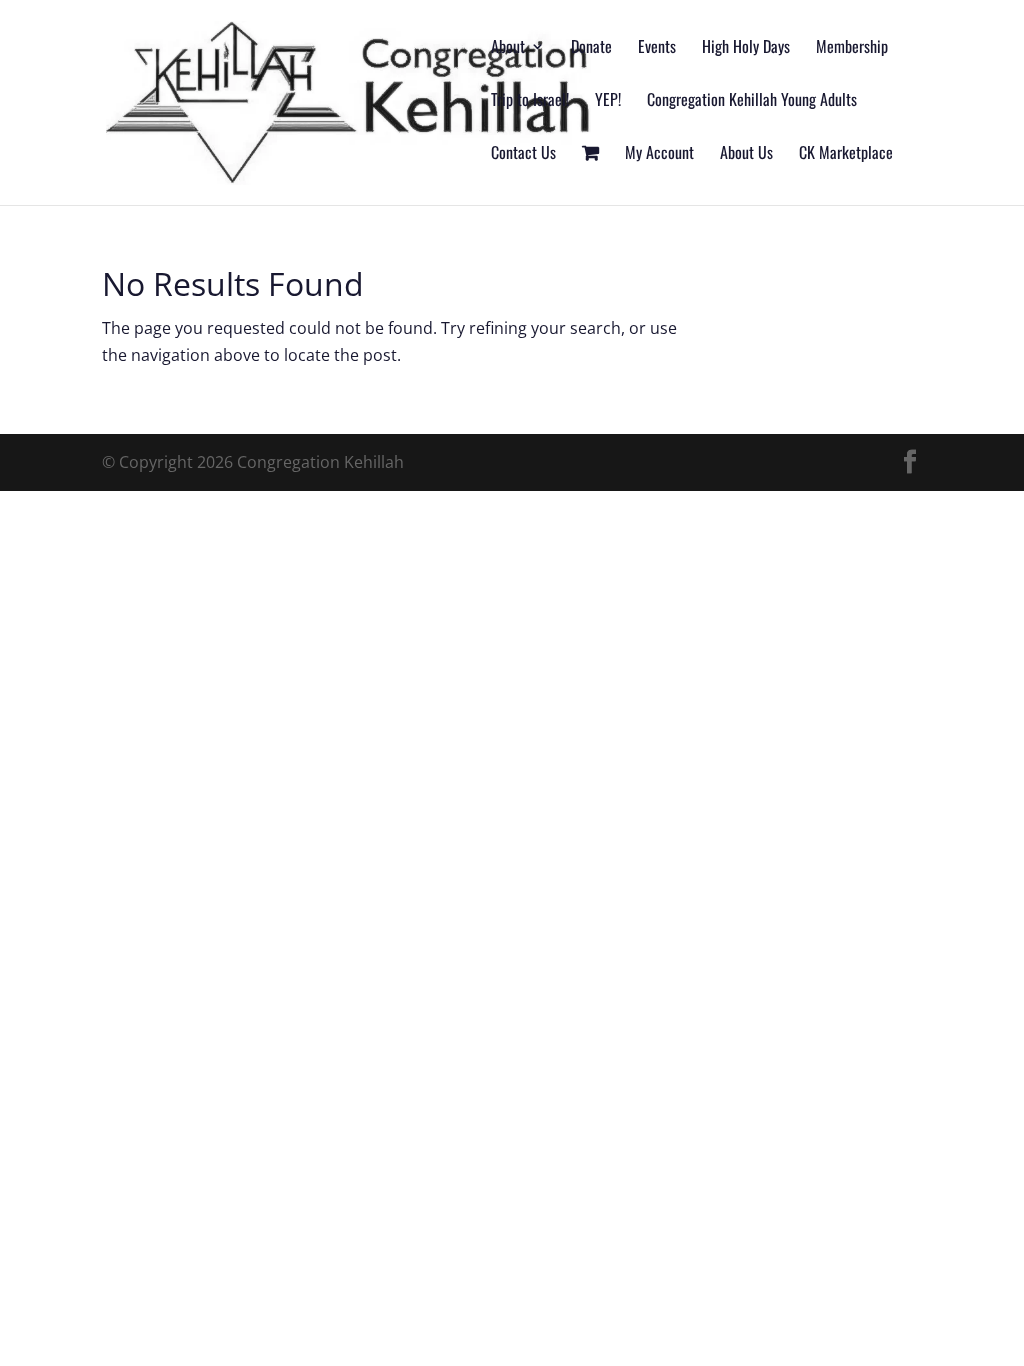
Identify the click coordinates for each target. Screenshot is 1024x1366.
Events (657, 48)
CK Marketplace (846, 154)
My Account (659, 154)
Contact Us (523, 154)
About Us (746, 154)
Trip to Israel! (530, 101)
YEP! (608, 101)
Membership (852, 48)
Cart (590, 175)
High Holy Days (746, 48)
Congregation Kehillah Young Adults (752, 101)
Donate (591, 48)
